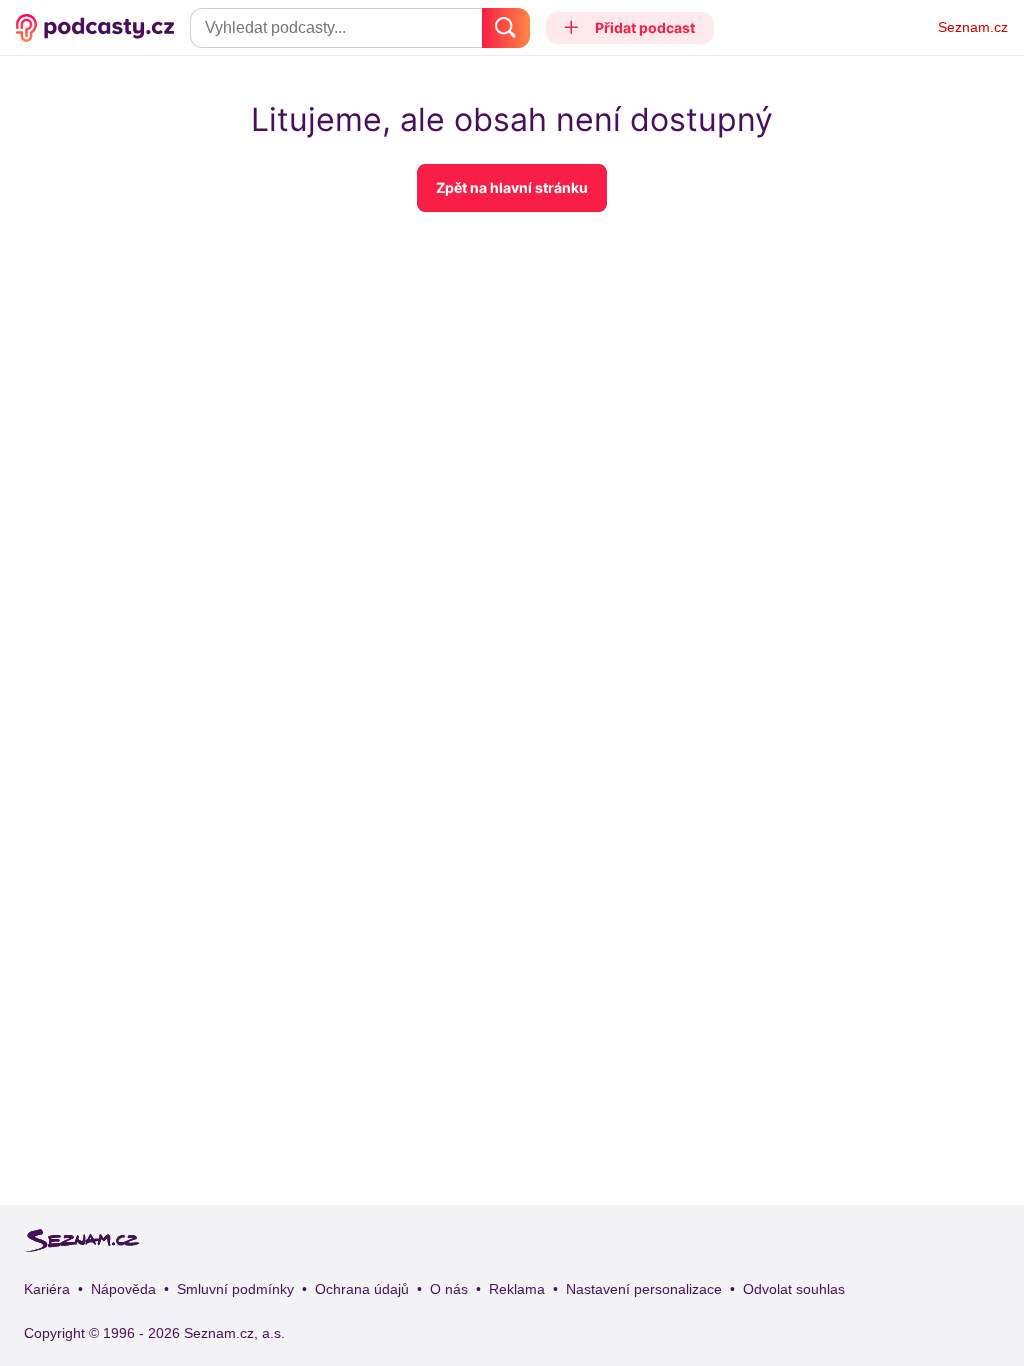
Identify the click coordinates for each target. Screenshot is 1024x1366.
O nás (449, 1289)
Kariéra (47, 1289)
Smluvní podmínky (235, 1289)
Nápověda (123, 1289)
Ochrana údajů (362, 1289)
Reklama (517, 1289)
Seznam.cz (973, 27)
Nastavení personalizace (644, 1289)
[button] (630, 28)
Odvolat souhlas (794, 1289)
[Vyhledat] (506, 28)
